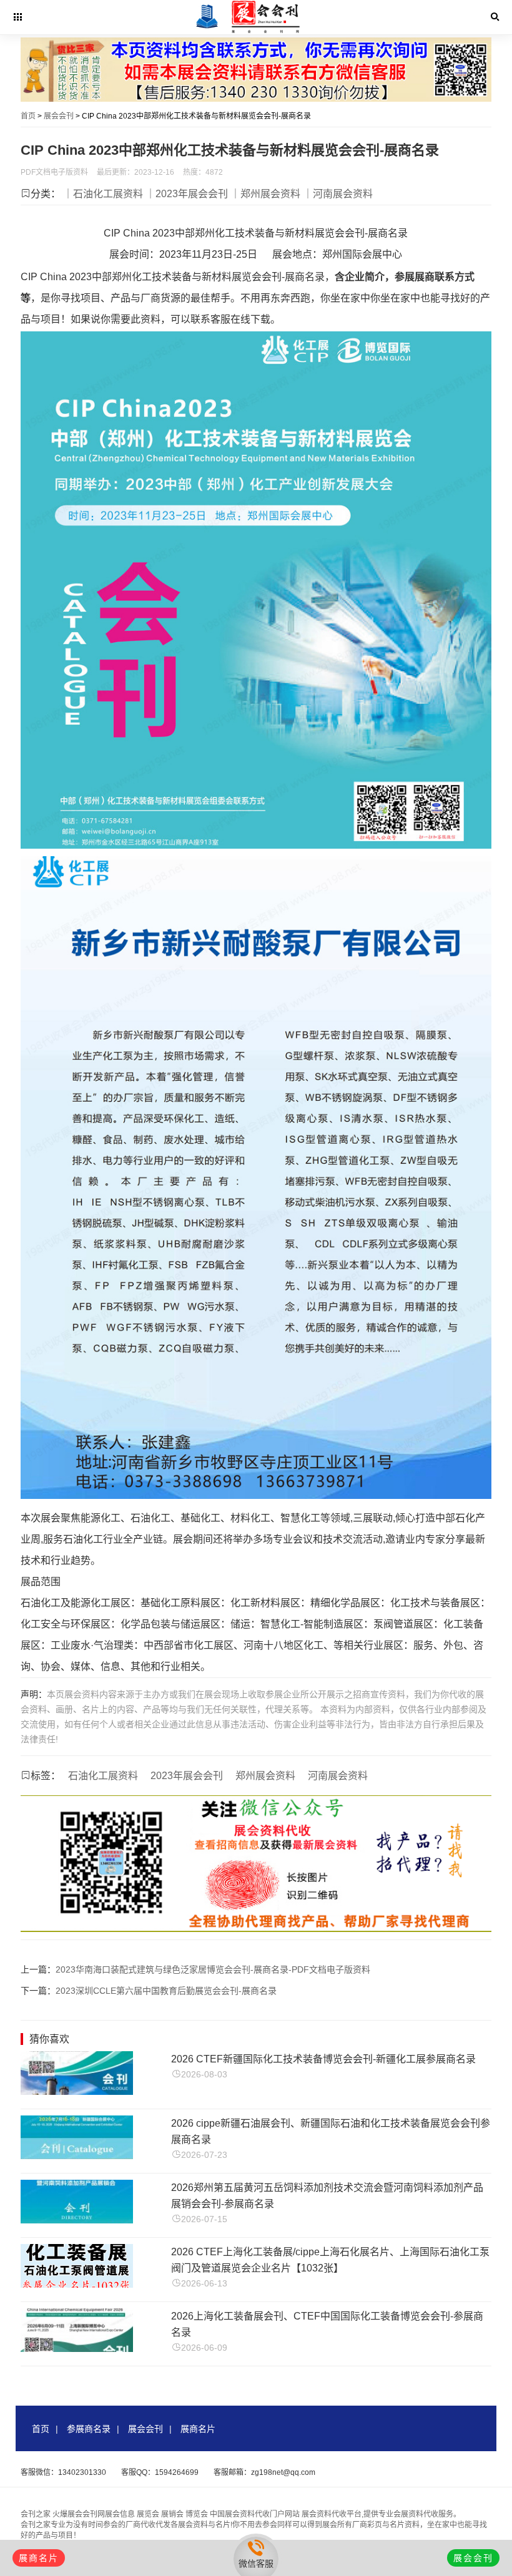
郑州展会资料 (265, 1776)
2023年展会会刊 (187, 1776)
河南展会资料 (338, 1776)
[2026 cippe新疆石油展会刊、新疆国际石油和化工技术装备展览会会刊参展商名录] (77, 2156)
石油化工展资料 (103, 1776)
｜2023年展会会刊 (187, 194)
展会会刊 (59, 116)
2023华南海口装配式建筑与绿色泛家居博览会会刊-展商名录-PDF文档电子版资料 (213, 1969)
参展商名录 (89, 2429)
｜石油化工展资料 (103, 194)
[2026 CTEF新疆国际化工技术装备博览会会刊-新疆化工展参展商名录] (77, 2091)
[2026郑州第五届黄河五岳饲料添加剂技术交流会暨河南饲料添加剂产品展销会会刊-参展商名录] (77, 2220)
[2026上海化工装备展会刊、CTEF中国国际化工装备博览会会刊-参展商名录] (77, 2349)
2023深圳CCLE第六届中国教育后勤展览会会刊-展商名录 (166, 1991)
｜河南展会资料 (338, 194)
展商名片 (198, 2429)
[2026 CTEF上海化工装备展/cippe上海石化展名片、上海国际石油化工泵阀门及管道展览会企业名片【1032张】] (77, 2284)
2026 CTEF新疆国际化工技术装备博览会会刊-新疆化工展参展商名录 (323, 2059)
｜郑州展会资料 (265, 194)
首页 (28, 116)
